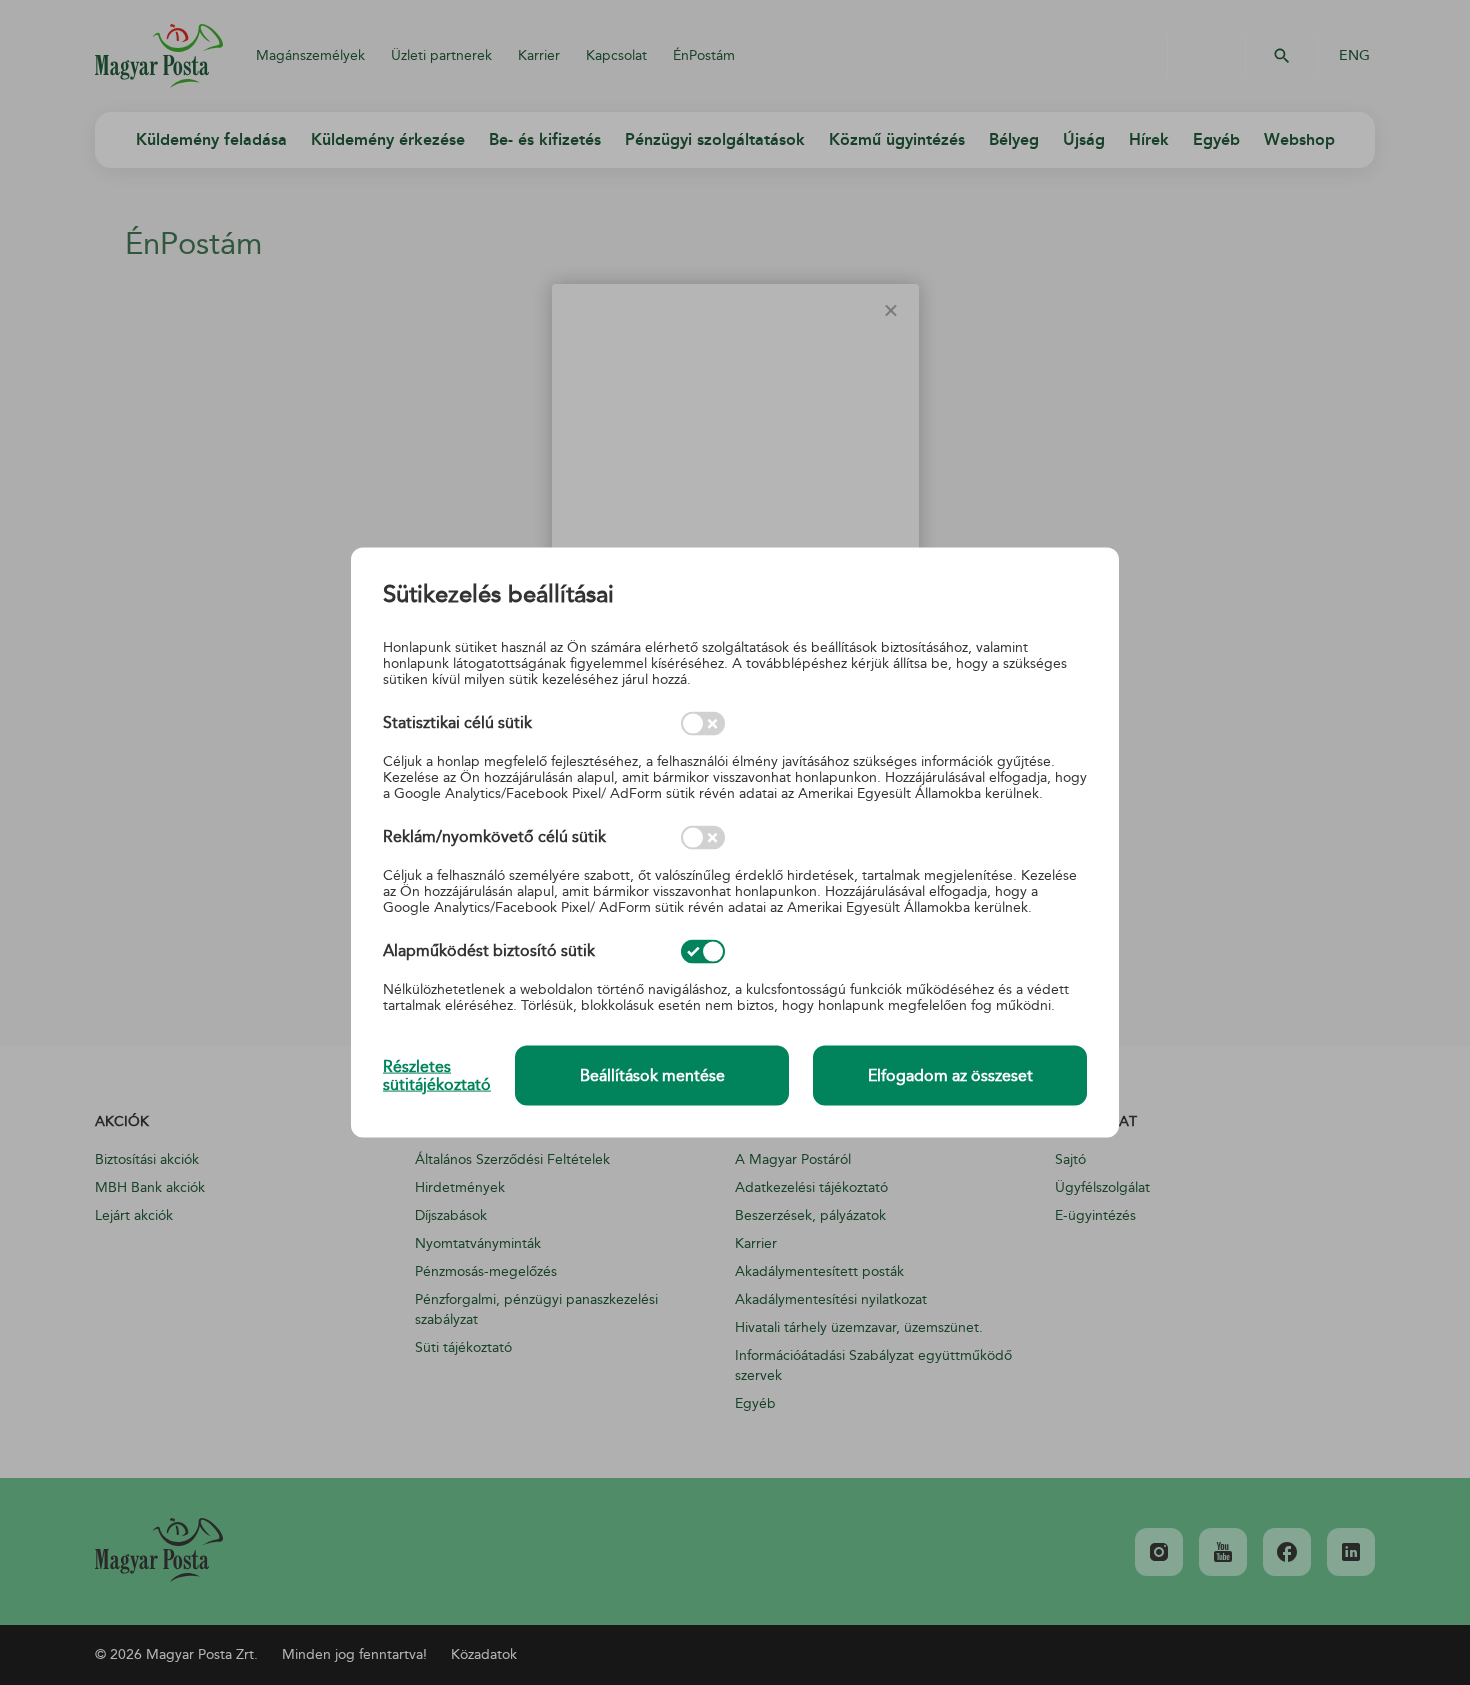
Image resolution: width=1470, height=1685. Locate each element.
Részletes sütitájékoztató (437, 1075)
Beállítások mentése (652, 1076)
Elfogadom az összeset (950, 1076)
